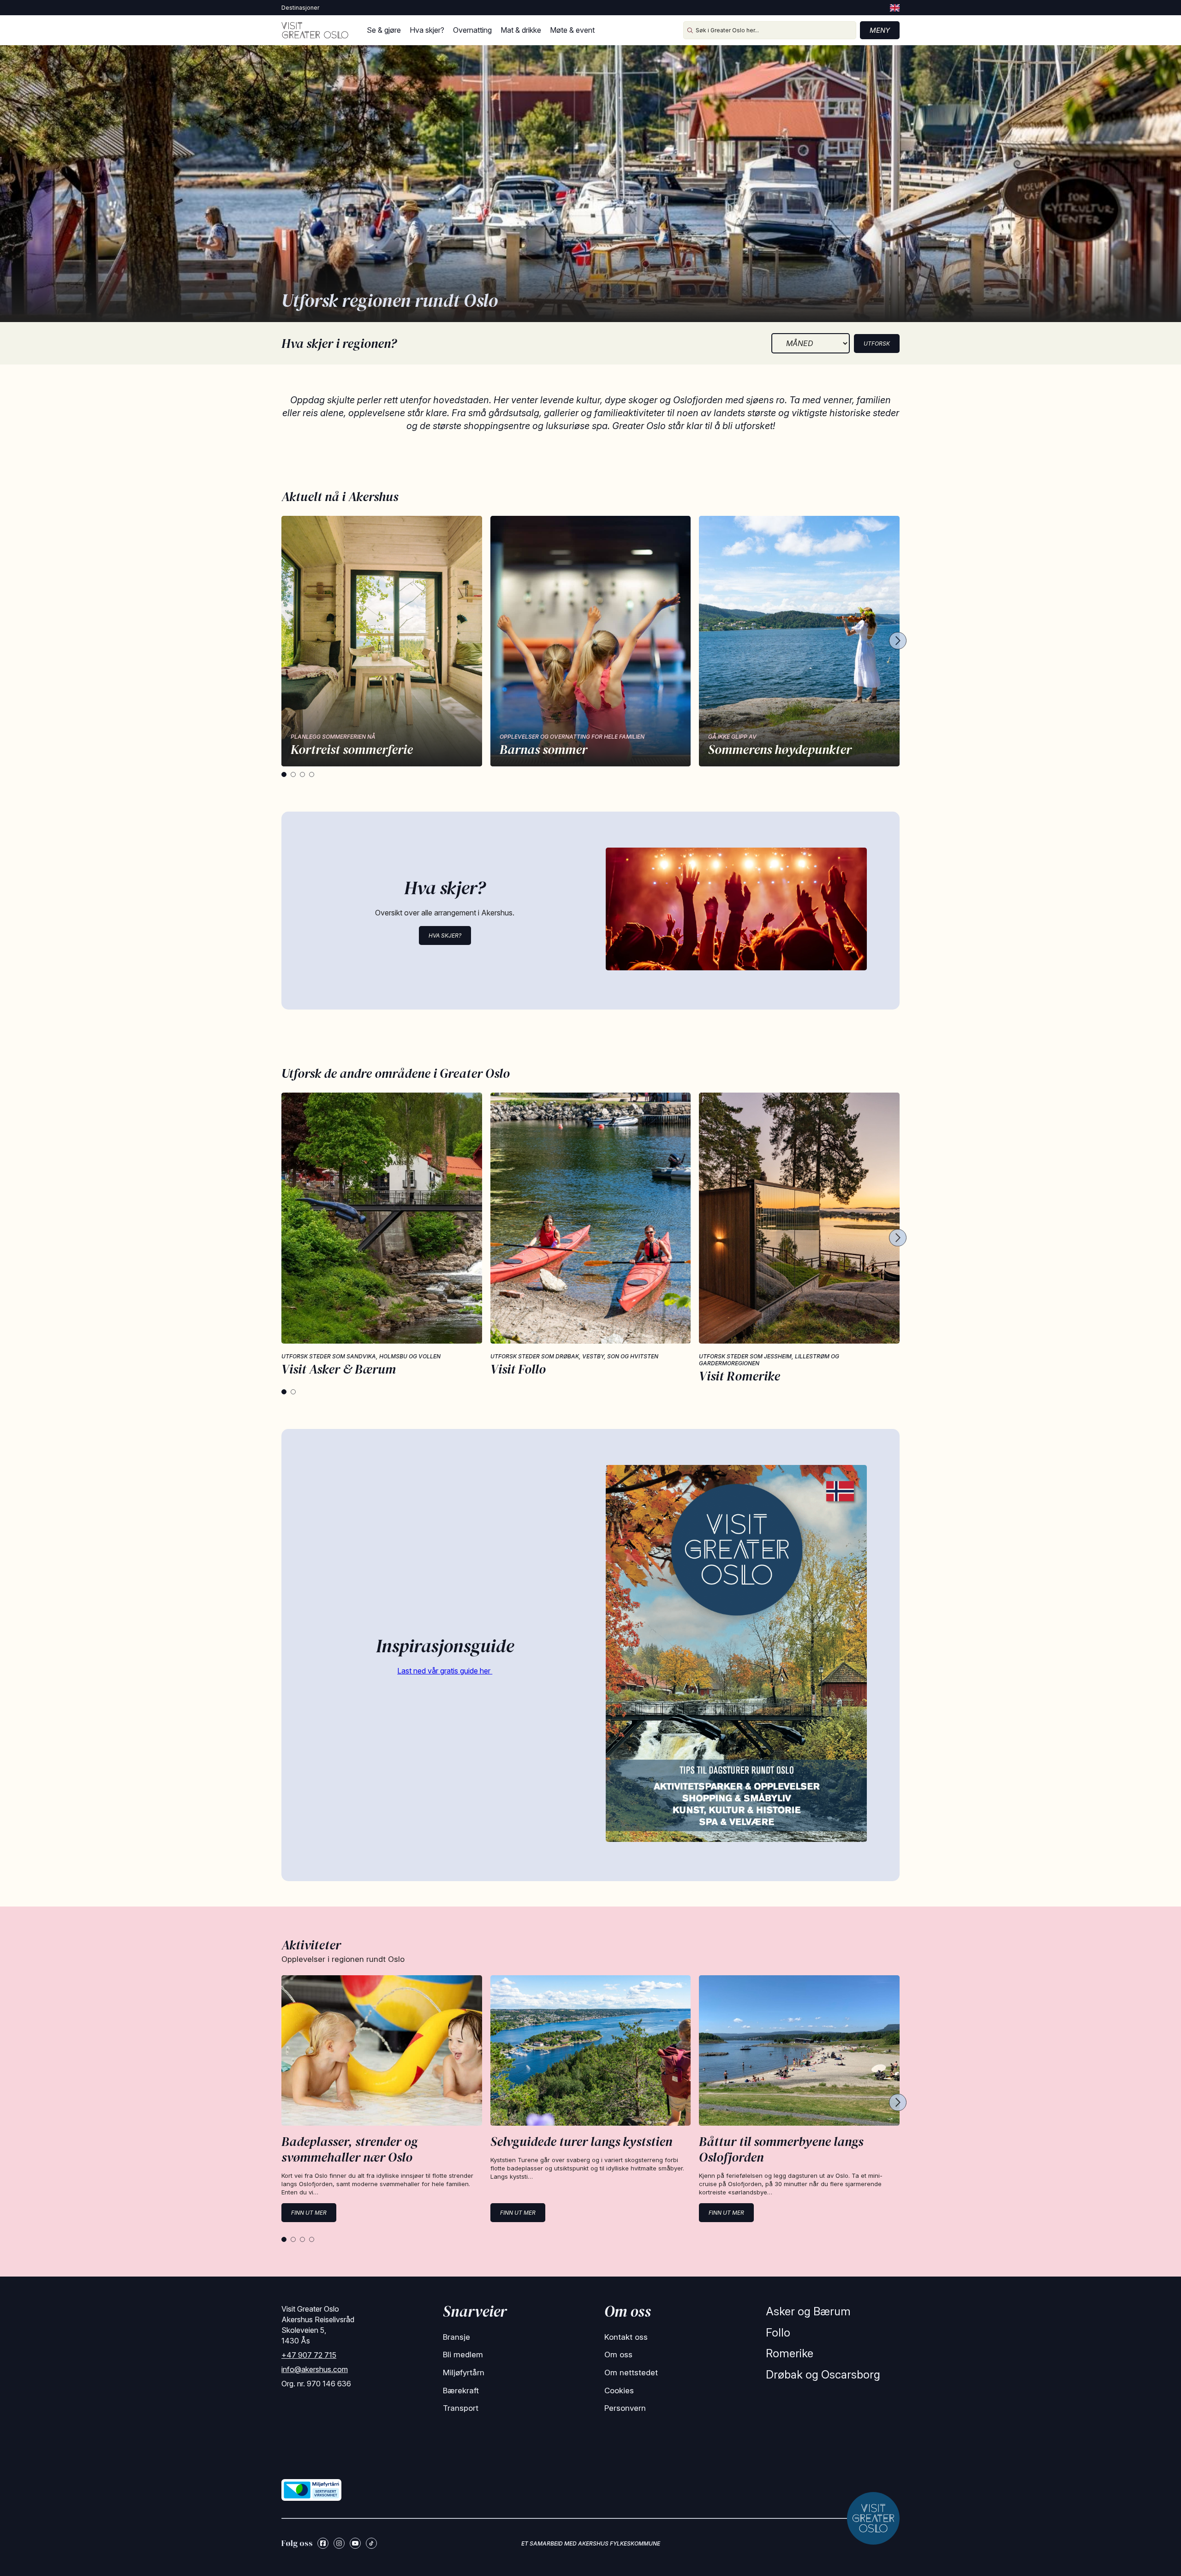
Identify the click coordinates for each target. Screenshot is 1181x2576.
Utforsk (877, 344)
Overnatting (472, 30)
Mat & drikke (521, 30)
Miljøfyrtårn (464, 2373)
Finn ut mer (309, 2213)
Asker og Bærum (808, 2311)
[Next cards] (898, 641)
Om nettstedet (631, 2373)
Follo (778, 2333)
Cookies (619, 2391)
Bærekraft (461, 2391)
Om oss (618, 2355)
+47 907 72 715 (309, 2355)
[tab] (284, 774)
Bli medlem (463, 2355)
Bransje (456, 2337)
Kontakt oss (626, 2337)
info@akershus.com (315, 2369)
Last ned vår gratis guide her (445, 1671)
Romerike (790, 2353)
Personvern (625, 2408)
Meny (880, 30)
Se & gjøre (384, 30)
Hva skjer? (427, 30)
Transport (461, 2408)
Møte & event (572, 30)
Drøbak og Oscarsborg (823, 2375)
